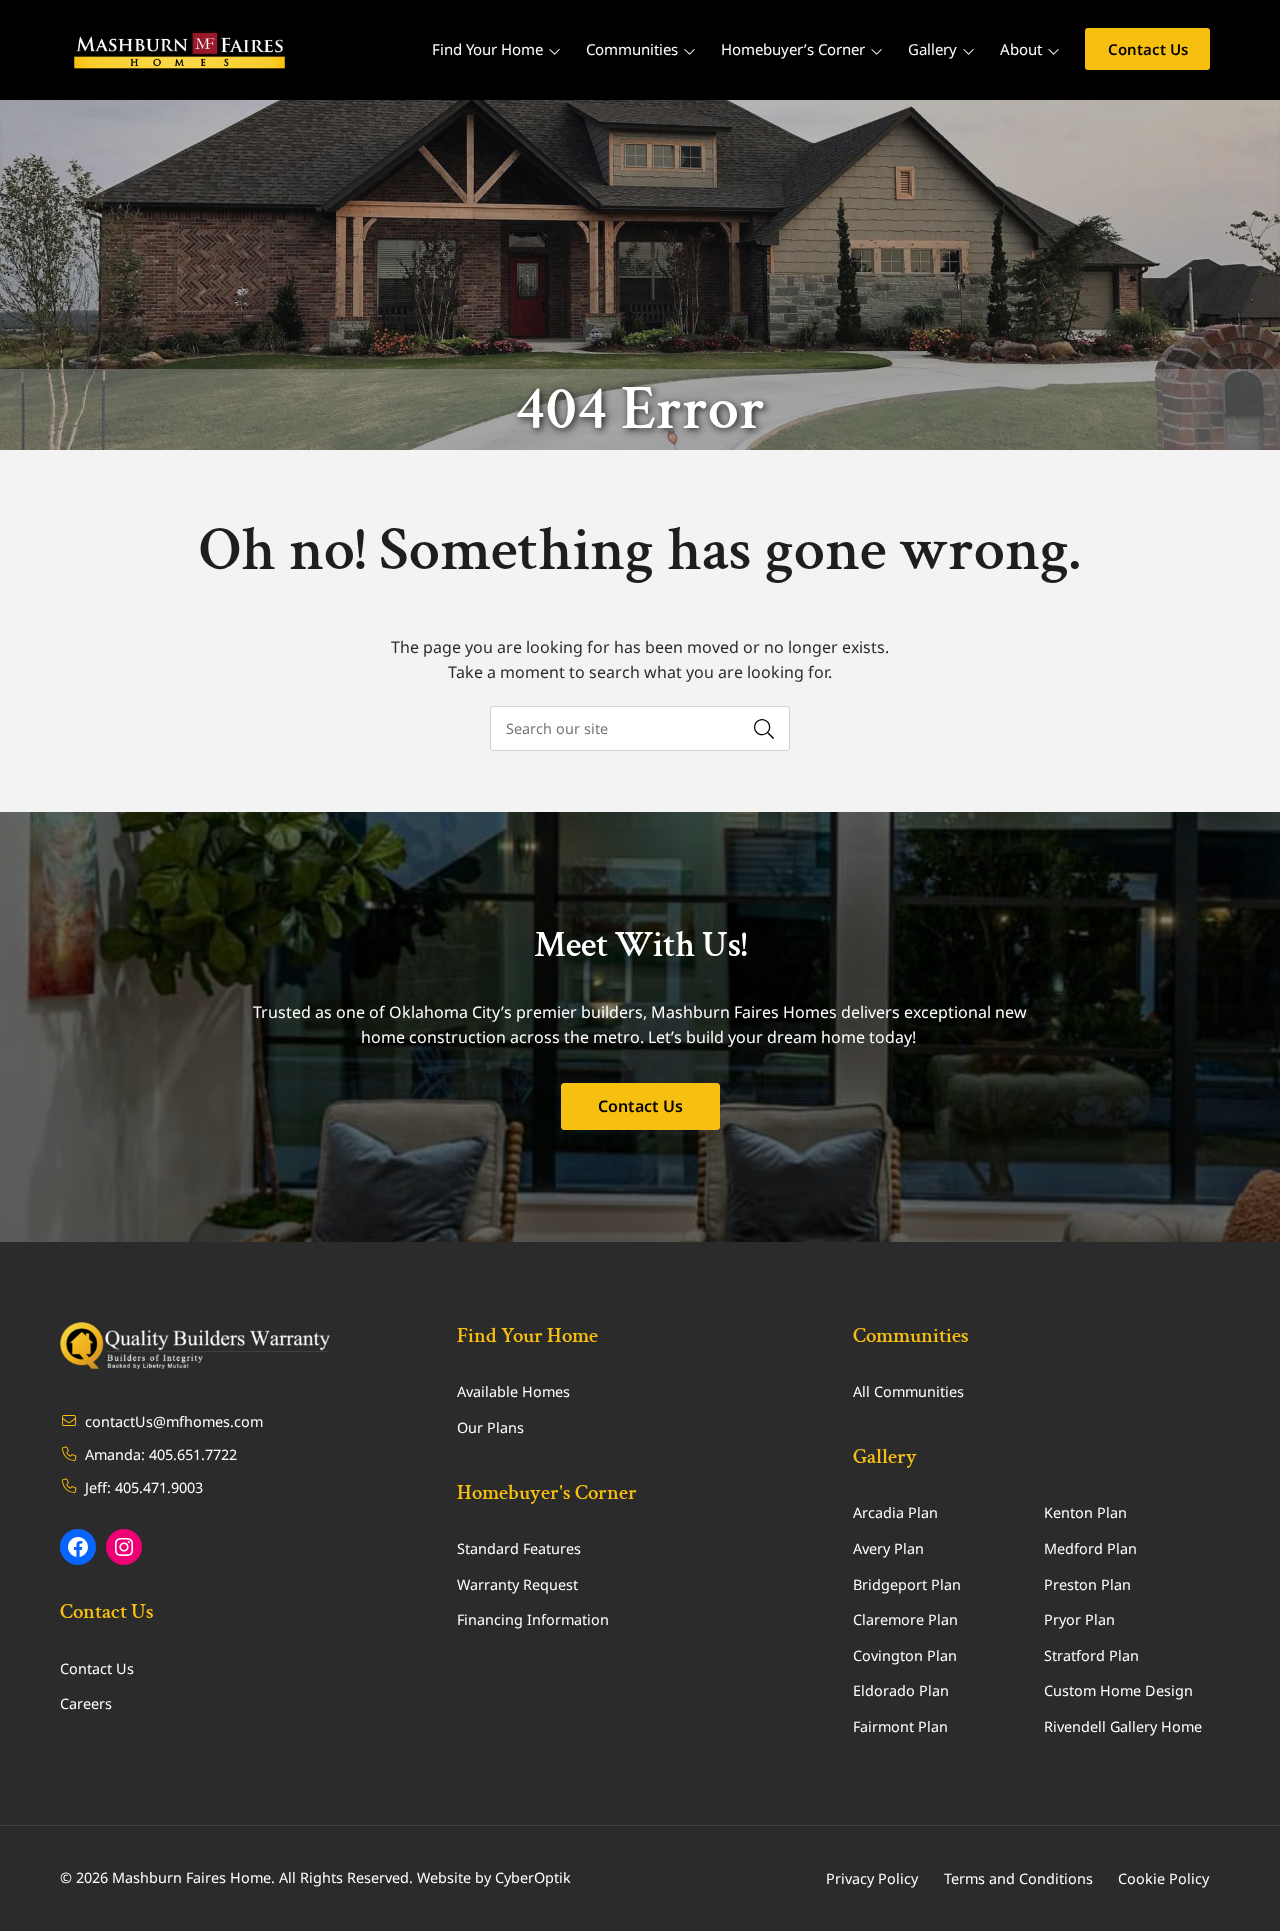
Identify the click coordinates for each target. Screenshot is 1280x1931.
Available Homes (513, 1391)
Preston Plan (1087, 1584)
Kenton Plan (1085, 1512)
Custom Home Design (1118, 1690)
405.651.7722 (193, 1454)
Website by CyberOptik (494, 1877)
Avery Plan (888, 1548)
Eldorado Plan (901, 1690)
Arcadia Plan (895, 1512)
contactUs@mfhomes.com (174, 1421)
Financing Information (533, 1619)
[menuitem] (1147, 50)
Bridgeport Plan (907, 1584)
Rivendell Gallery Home (1123, 1726)
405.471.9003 (159, 1487)
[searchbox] (640, 728)
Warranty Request (517, 1584)
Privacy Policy (872, 1878)
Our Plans (490, 1427)
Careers (86, 1703)
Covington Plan (905, 1655)
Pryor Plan (1079, 1619)
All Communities (908, 1391)
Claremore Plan (905, 1619)
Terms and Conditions (1018, 1878)
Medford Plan (1090, 1548)
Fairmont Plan (900, 1726)
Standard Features (519, 1548)
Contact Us (640, 1106)
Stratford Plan (1091, 1655)
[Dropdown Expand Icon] (554, 51)
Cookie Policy (1163, 1878)
